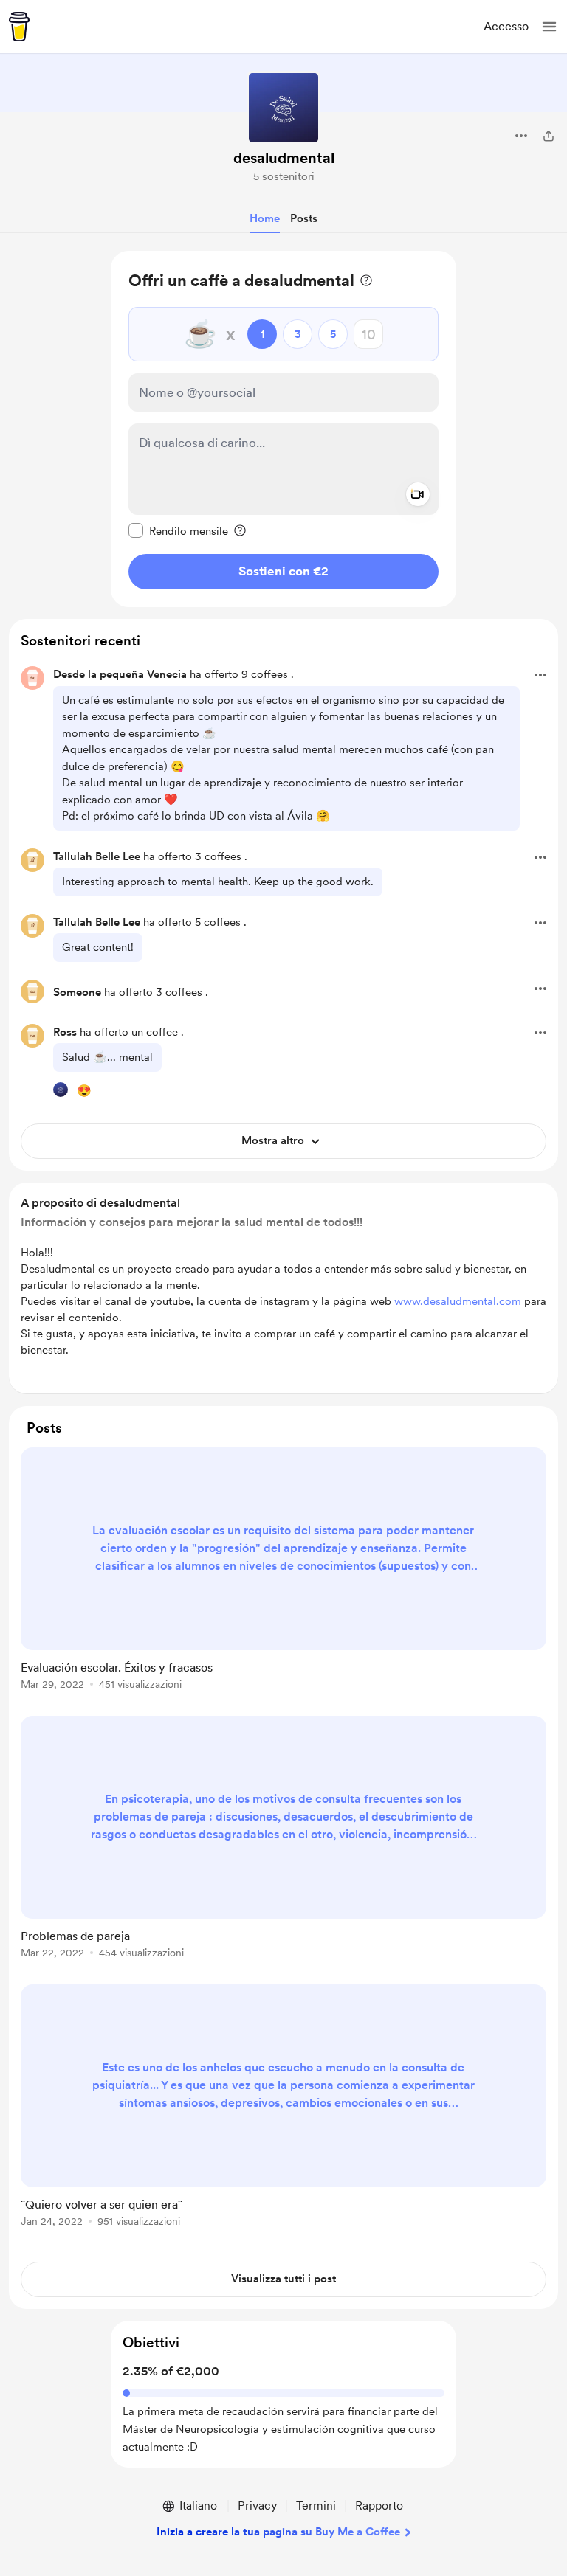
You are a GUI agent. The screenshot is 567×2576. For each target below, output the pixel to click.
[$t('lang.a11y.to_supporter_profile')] (61, 1090)
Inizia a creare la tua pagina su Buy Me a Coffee (278, 2532)
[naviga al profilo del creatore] (283, 108)
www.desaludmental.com (458, 1301)
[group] (283, 1577)
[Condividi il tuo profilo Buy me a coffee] (549, 136)
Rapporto (379, 2506)
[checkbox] (178, 530)
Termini (316, 2506)
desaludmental (284, 158)
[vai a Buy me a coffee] (19, 27)
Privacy (257, 2506)
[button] (549, 27)
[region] (283, 429)
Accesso (506, 26)
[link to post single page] (283, 1571)
